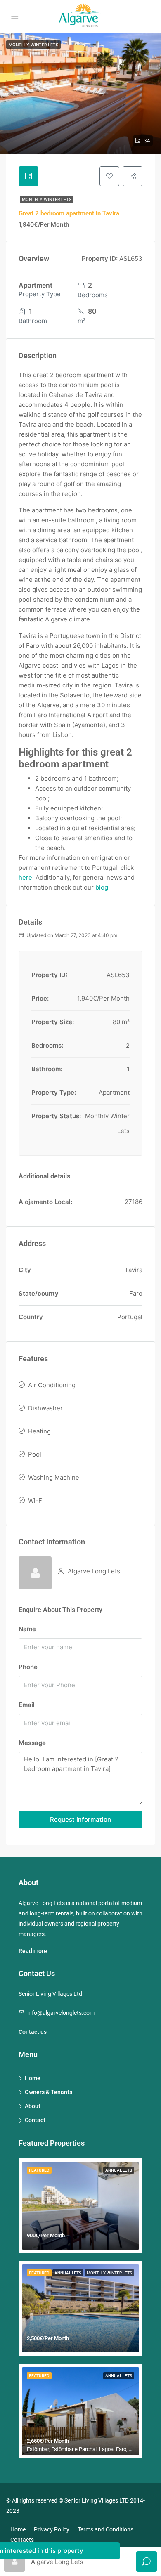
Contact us (33, 2032)
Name (27, 1629)
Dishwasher (45, 1408)
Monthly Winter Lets (47, 199)
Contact (35, 2120)
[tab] (28, 176)
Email (27, 1705)
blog (102, 887)
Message (32, 1743)
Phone (28, 1667)
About (33, 2106)
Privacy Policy (52, 2529)
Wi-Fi (36, 1501)
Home (33, 2078)
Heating (39, 1431)
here (25, 877)
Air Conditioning (52, 1385)
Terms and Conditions (105, 2529)
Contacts (22, 2540)
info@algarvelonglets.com (61, 2013)
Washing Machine (54, 1477)
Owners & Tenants (49, 2092)
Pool (35, 1454)
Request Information (80, 1819)
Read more (33, 1951)
